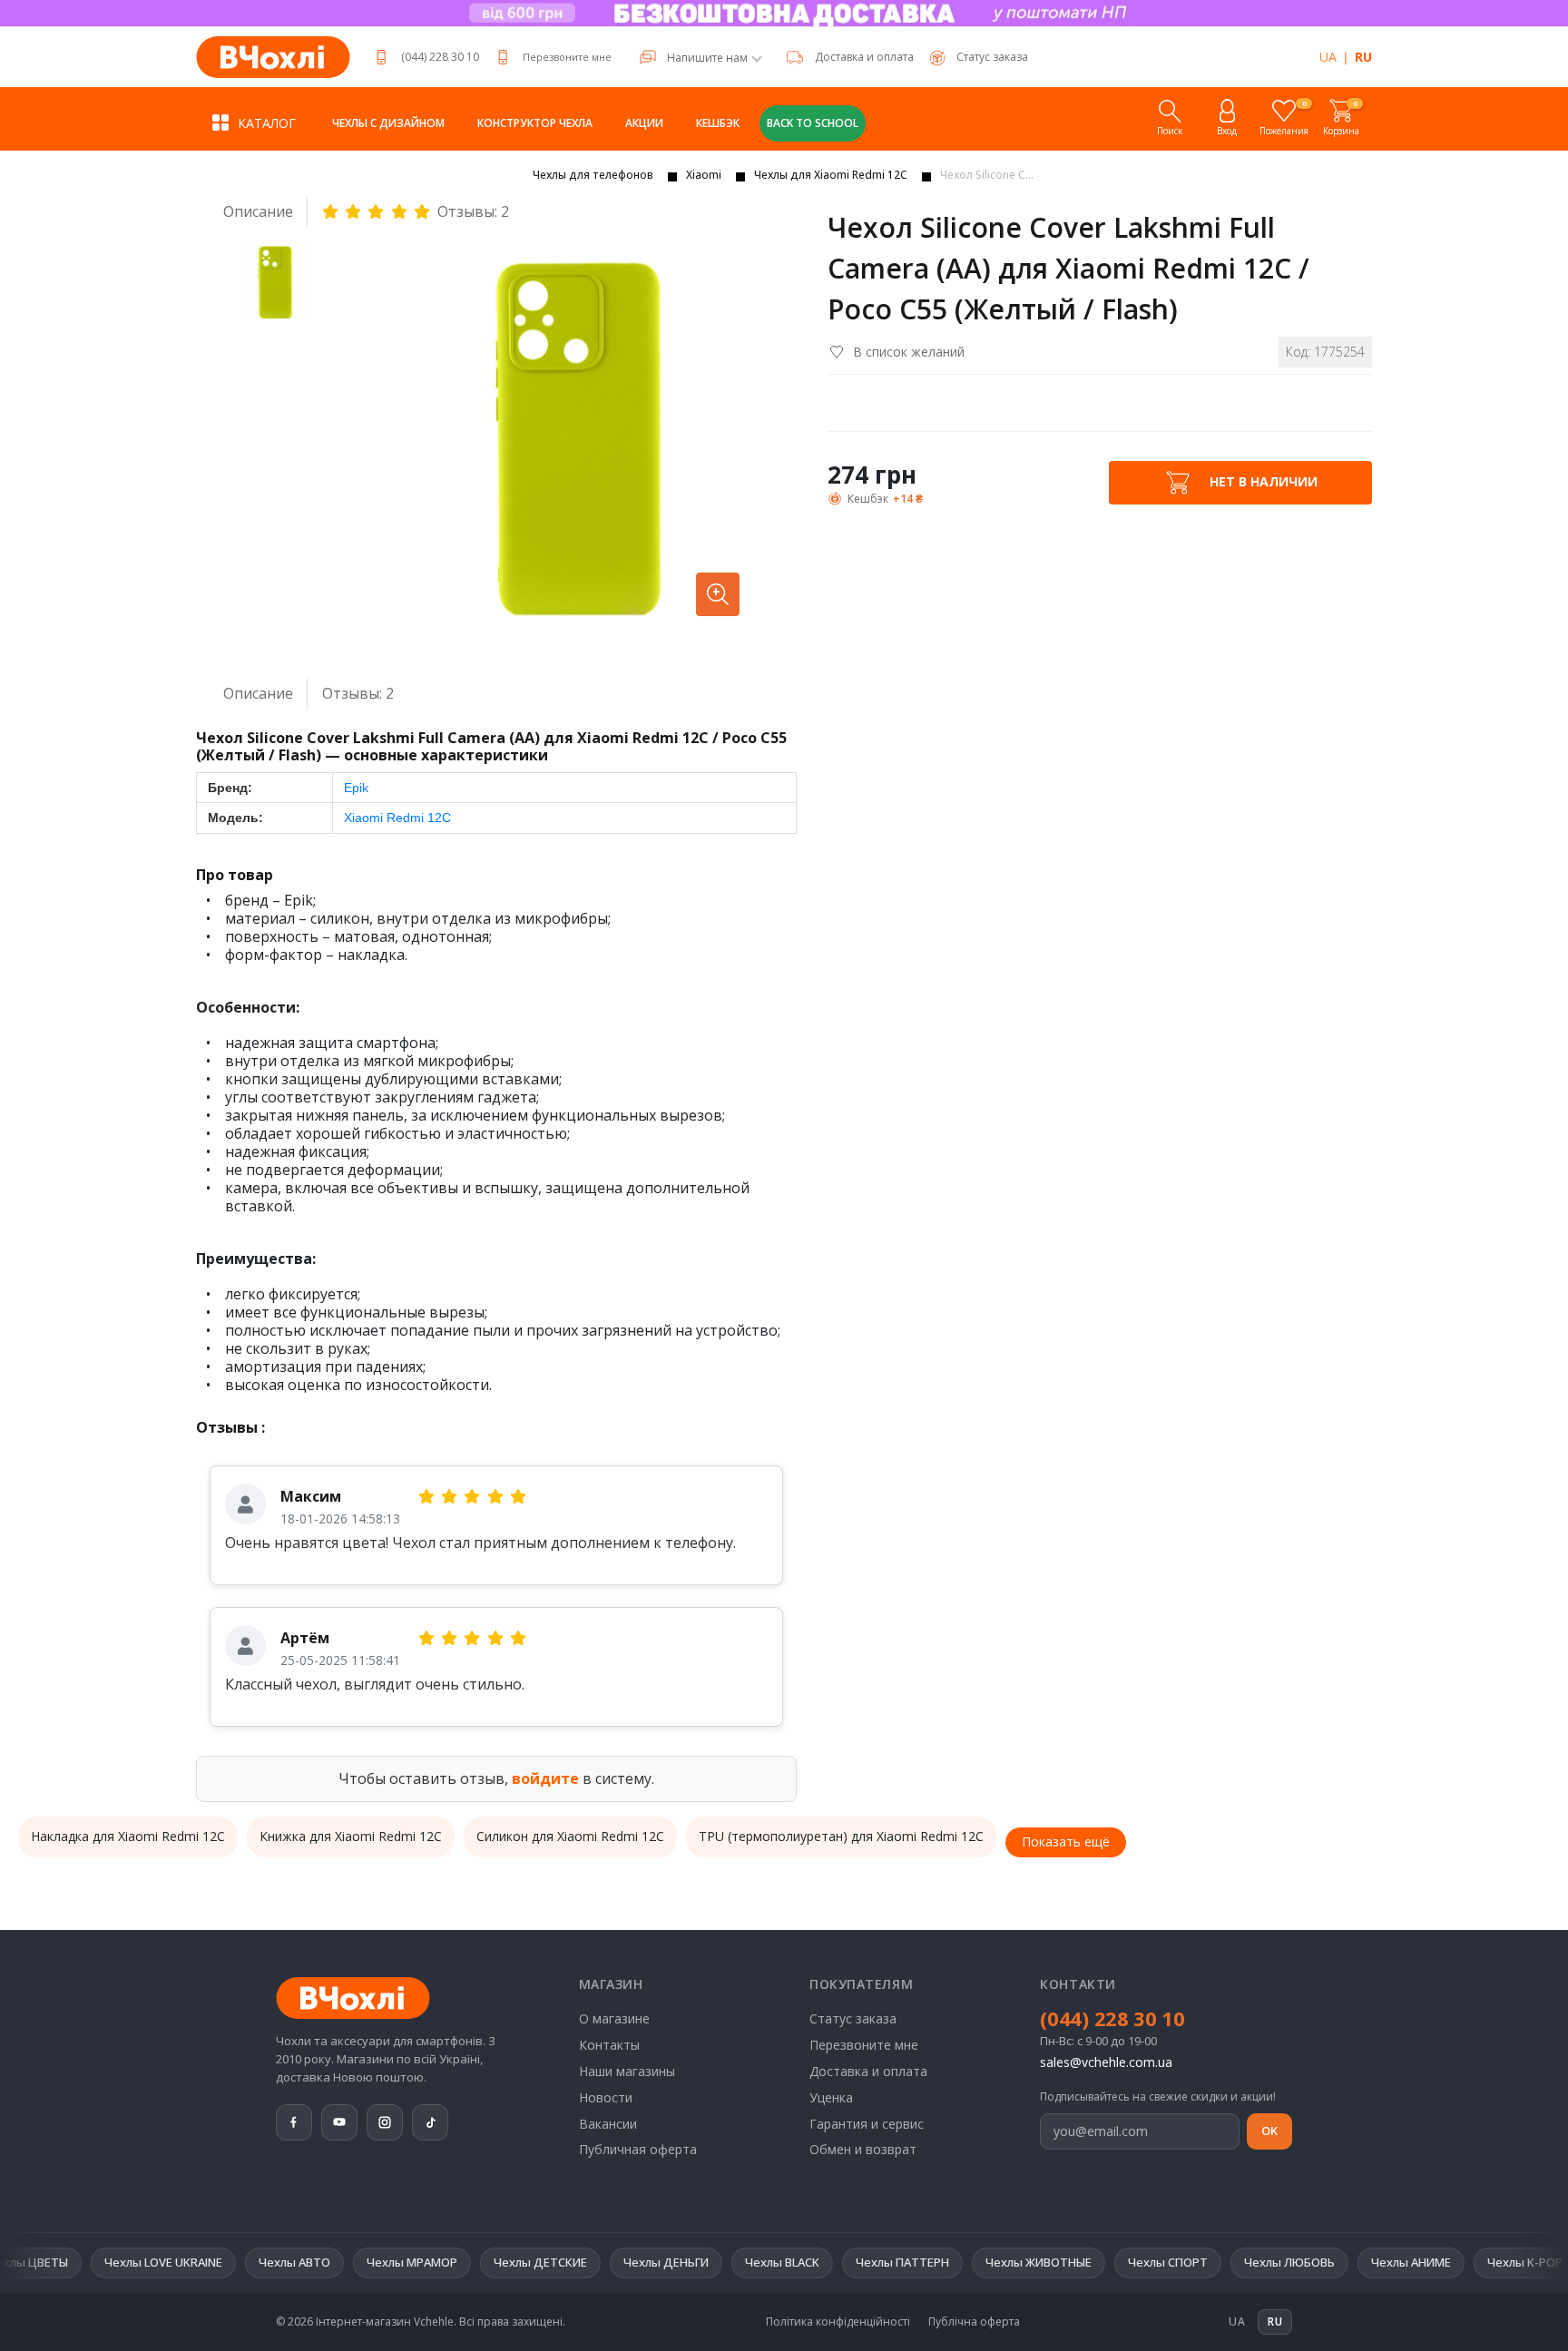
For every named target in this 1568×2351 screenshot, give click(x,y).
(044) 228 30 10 (440, 57)
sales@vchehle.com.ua (1106, 2062)
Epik (356, 788)
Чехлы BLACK (691, 2262)
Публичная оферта (638, 2149)
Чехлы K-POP (1434, 2262)
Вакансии (608, 2124)
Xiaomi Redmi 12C (397, 818)
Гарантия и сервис (867, 2124)
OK (1269, 2131)
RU (1363, 57)
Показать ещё (1066, 1842)
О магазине (614, 2018)
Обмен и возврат (863, 2149)
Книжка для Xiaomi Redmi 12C (351, 1836)
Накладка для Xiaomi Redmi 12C (128, 1836)
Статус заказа (853, 2018)
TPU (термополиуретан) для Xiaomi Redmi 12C (841, 1836)
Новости (606, 2097)
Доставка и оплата (864, 57)
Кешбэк (718, 123)
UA (1328, 57)
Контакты (609, 2045)
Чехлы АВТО (204, 2262)
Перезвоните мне (567, 57)
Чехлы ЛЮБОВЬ (1199, 2262)
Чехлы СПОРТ (1077, 2262)
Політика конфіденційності (838, 2322)
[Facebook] (294, 2122)
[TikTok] (430, 2122)
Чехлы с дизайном (388, 123)
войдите (545, 1778)
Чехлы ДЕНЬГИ (575, 2262)
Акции (644, 123)
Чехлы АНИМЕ (1320, 2262)
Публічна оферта (974, 2322)
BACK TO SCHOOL (813, 123)
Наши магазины (627, 2071)
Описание (258, 211)
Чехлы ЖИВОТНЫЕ (948, 2262)
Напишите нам (707, 58)
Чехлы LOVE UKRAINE (73, 2262)
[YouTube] (339, 2122)
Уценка (831, 2097)
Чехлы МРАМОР (321, 2262)
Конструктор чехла (535, 123)
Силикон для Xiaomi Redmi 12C (570, 1836)
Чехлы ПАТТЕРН (812, 2262)
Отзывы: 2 (473, 212)
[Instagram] (385, 2122)
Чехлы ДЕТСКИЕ (450, 2262)
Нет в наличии (1262, 481)
